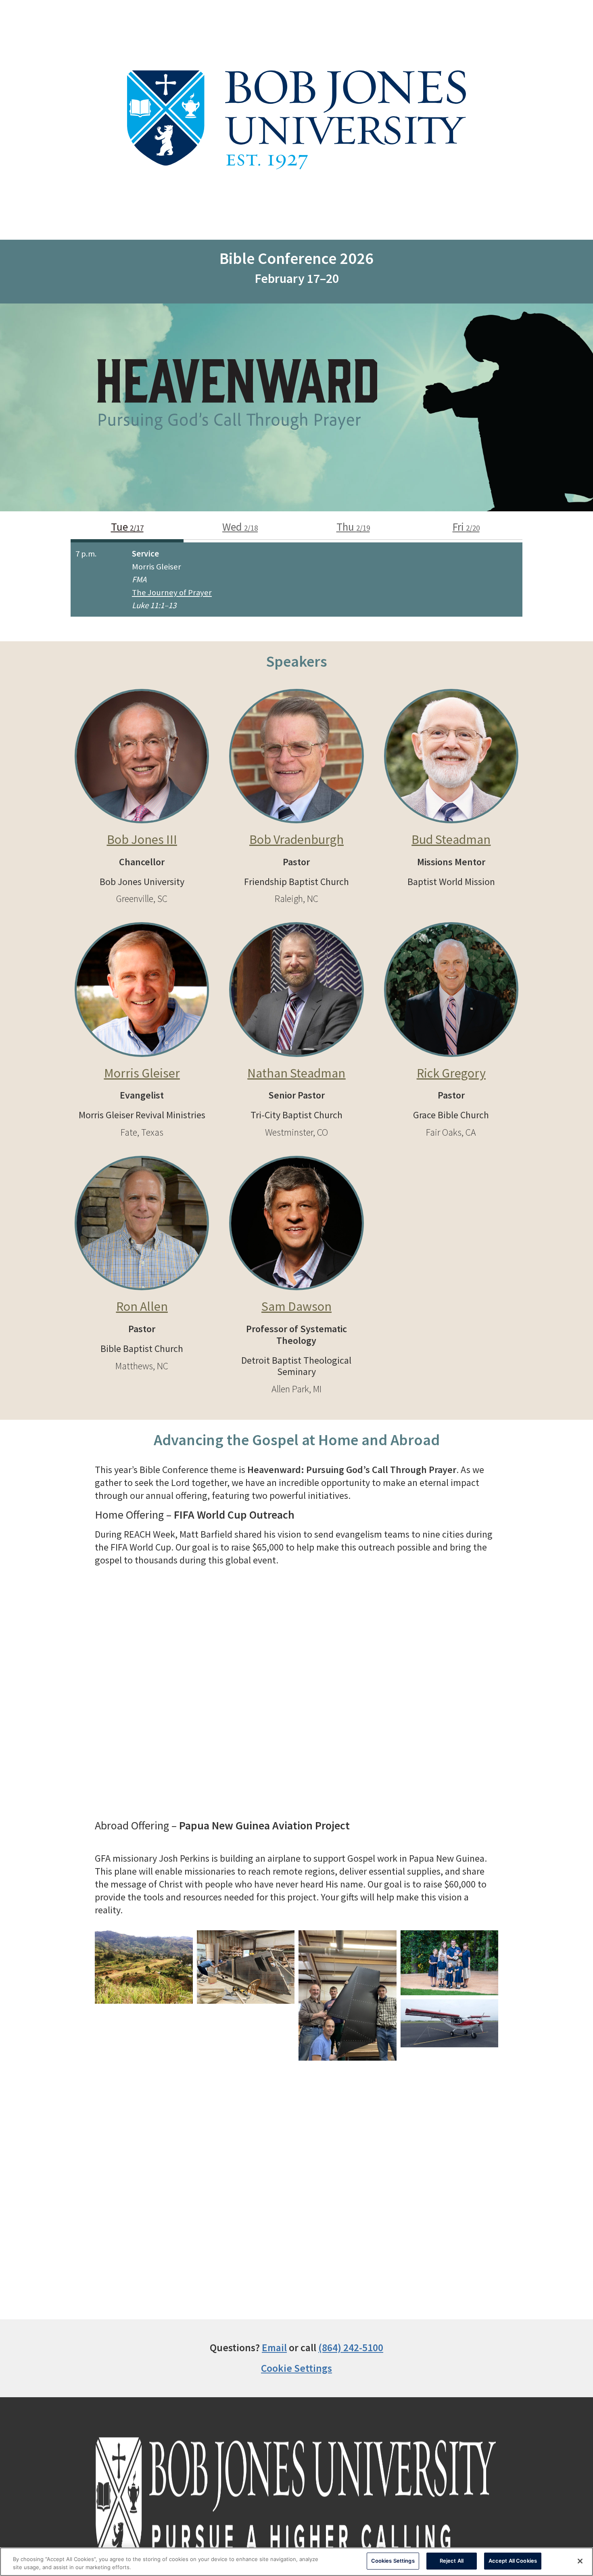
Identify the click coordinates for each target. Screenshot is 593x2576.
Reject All (452, 2561)
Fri (466, 527)
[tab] (127, 529)
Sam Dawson (296, 1306)
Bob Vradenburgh (296, 839)
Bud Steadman (451, 839)
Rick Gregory (451, 1073)
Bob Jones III (142, 839)
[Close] (580, 2561)
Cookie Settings (296, 2368)
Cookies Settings (393, 2561)
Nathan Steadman (296, 1073)
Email (274, 2348)
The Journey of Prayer (172, 592)
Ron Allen (142, 1306)
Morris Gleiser (142, 1073)
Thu (353, 527)
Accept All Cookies (513, 2561)
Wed (240, 527)
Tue (127, 527)
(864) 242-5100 (351, 2348)
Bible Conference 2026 (296, 258)
